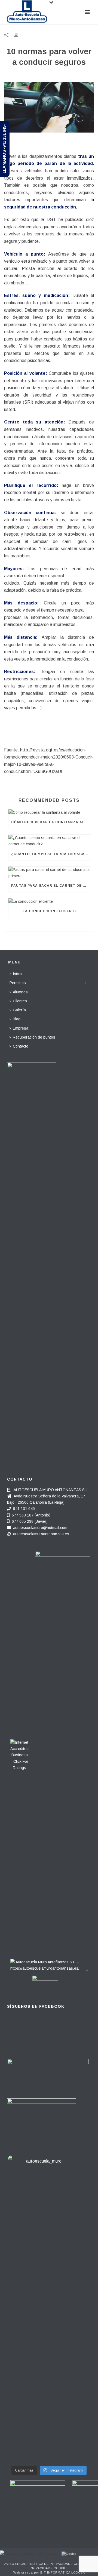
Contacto (21, 1046)
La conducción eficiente (50, 911)
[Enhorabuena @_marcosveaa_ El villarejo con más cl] (49, 2384)
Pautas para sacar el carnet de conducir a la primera (51, 886)
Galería (19, 1010)
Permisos (18, 983)
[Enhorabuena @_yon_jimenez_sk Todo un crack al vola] (49, 2436)
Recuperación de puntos (34, 1037)
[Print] (19, 35)
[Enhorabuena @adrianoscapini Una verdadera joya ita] (49, 2203)
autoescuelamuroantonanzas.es (41, 1534)
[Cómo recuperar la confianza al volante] (50, 812)
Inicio (17, 974)
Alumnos (20, 992)
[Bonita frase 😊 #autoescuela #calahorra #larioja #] (49, 2240)
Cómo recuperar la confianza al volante (51, 822)
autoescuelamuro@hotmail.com (40, 1528)
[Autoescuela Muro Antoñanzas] (29, 2553)
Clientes (20, 1001)
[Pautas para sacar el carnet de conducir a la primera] (50, 873)
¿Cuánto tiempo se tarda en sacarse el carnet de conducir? (51, 854)
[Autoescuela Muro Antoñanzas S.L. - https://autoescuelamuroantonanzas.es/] (45, 1964)
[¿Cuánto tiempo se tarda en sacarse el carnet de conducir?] (50, 841)
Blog (17, 1019)
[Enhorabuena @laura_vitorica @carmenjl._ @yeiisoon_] (49, 2325)
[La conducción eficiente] (50, 901)
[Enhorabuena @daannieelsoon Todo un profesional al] (49, 2270)
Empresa (21, 1028)
